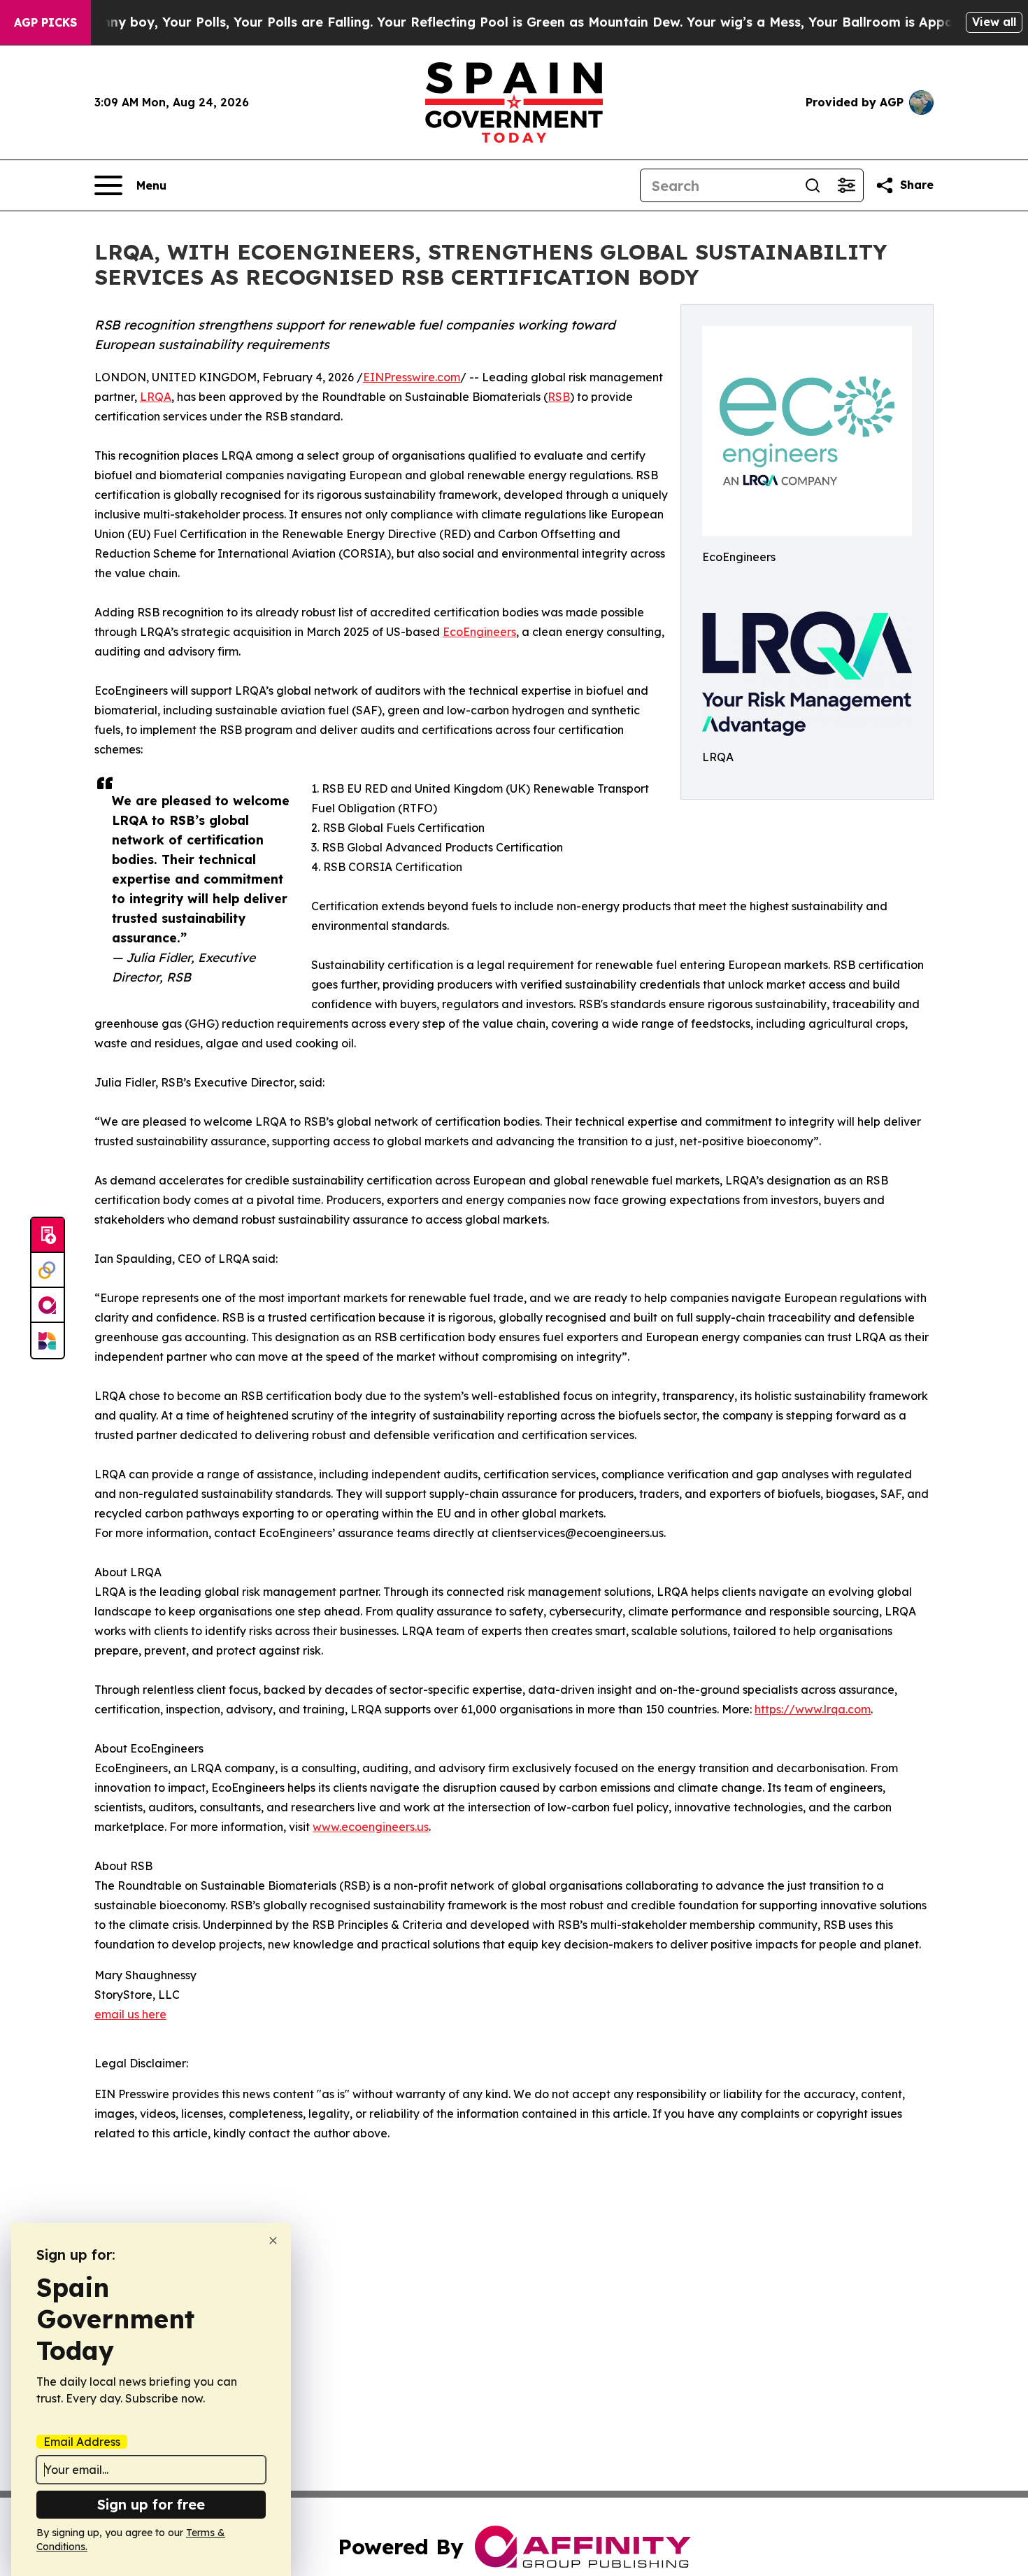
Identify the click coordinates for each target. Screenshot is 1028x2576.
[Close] (273, 2241)
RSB (559, 397)
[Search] (813, 185)
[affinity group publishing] (48, 1305)
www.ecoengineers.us (371, 1827)
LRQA (156, 397)
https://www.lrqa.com (813, 1709)
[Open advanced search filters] (846, 185)
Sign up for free (151, 2504)
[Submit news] (48, 1236)
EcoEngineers (479, 632)
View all (994, 22)
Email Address (82, 2442)
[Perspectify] (48, 1271)
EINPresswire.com (412, 377)
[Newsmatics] (48, 1340)
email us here (130, 2014)
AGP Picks (45, 22)
